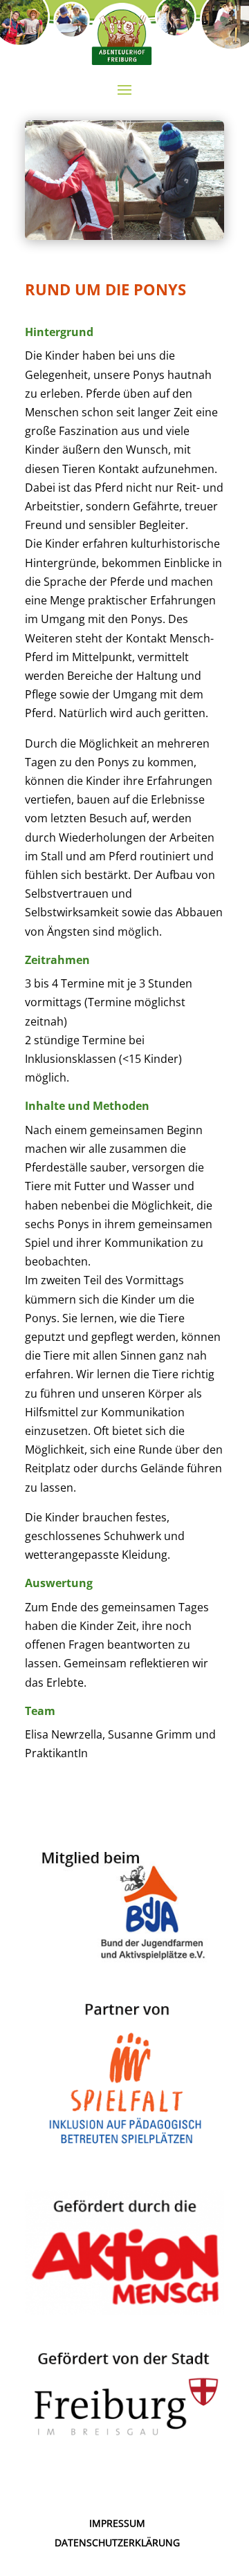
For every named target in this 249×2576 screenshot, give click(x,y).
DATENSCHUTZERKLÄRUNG (117, 2542)
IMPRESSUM (117, 2523)
